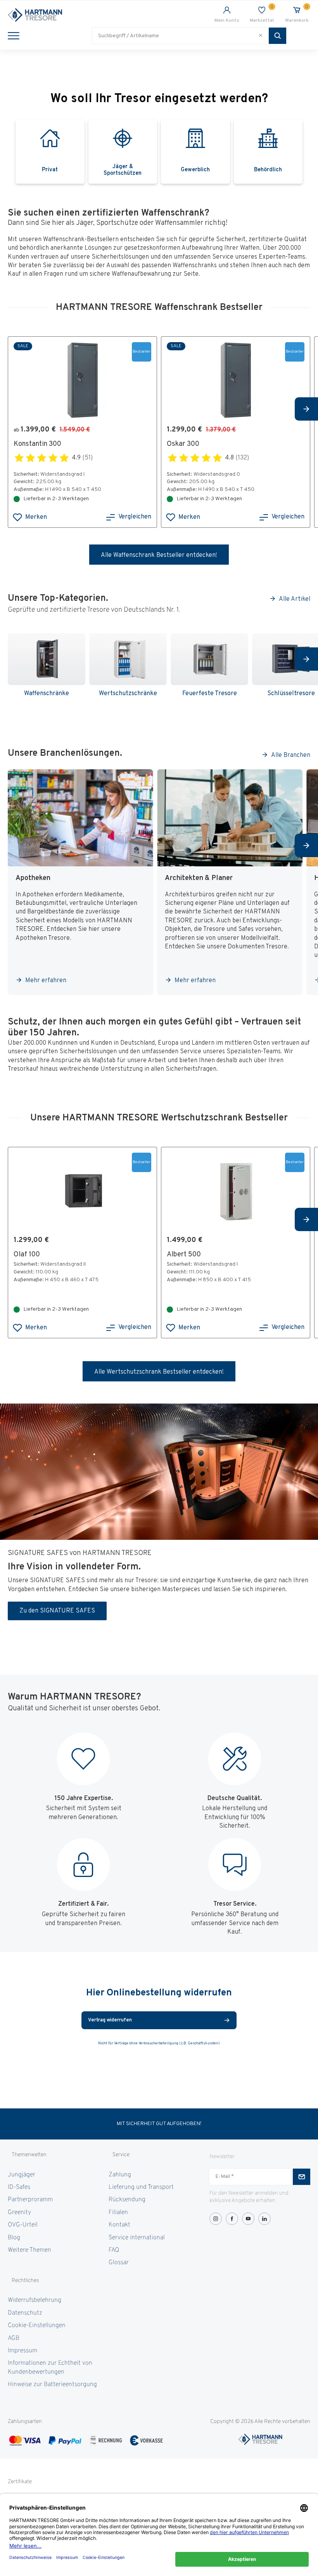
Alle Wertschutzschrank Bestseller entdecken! (159, 1372)
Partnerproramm (30, 2200)
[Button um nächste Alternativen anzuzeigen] (306, 409)
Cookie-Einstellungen (37, 2326)
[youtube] (248, 2219)
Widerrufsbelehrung (35, 2300)
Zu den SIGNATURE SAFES (57, 1611)
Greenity (19, 2212)
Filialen (118, 2212)
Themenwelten (29, 2155)
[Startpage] (83, 15)
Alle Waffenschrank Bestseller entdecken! (159, 555)
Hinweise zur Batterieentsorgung (52, 2385)
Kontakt (119, 2225)
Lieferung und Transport (141, 2187)
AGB (14, 2338)
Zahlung (120, 2175)
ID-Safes (19, 2187)
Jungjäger (22, 2175)
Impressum (22, 2351)
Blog (14, 2238)
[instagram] (216, 2219)
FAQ (114, 2250)
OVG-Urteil (23, 2225)
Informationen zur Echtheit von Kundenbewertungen (50, 2367)
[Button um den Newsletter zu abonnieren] (302, 2177)
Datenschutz (25, 2313)
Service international (137, 2238)
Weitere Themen (29, 2250)
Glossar (119, 2263)
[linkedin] (264, 2219)
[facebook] (232, 2219)
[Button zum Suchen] (277, 36)
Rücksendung (127, 2200)
